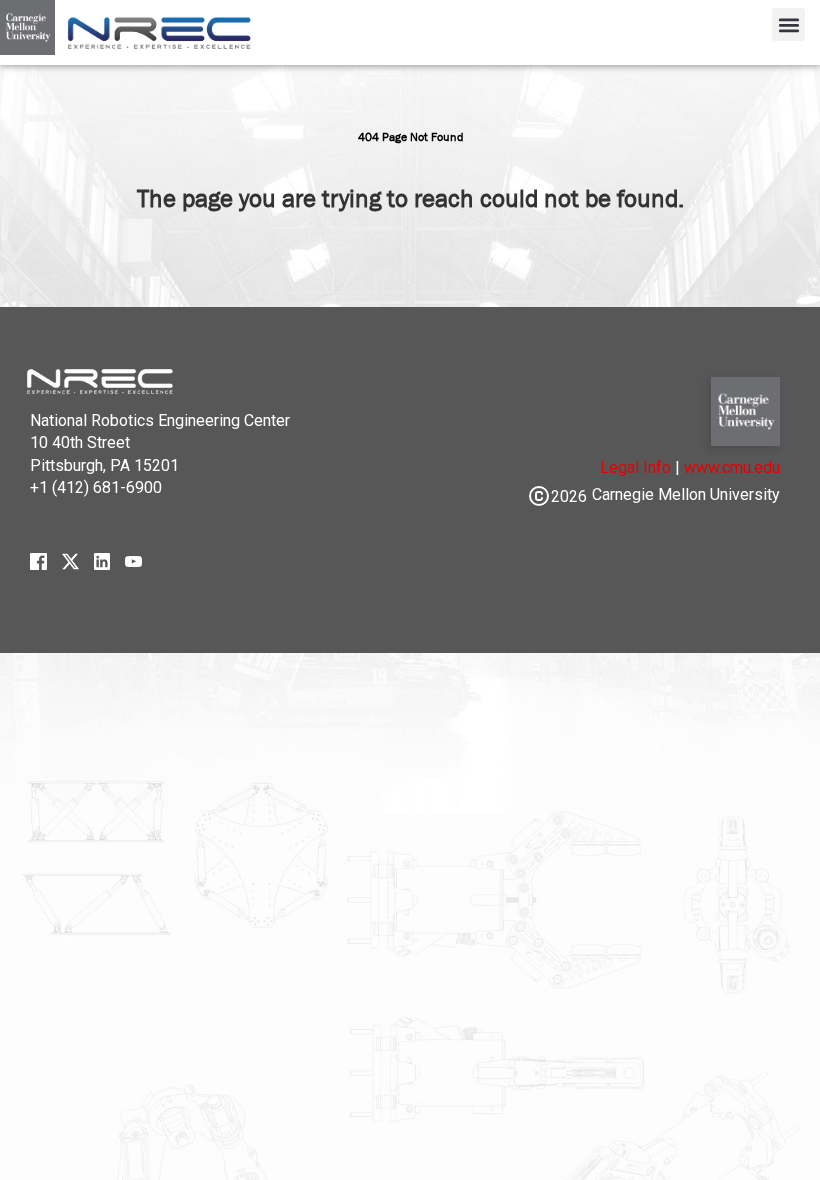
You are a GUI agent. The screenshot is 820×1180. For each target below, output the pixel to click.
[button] (788, 24)
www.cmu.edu (732, 467)
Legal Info (635, 467)
